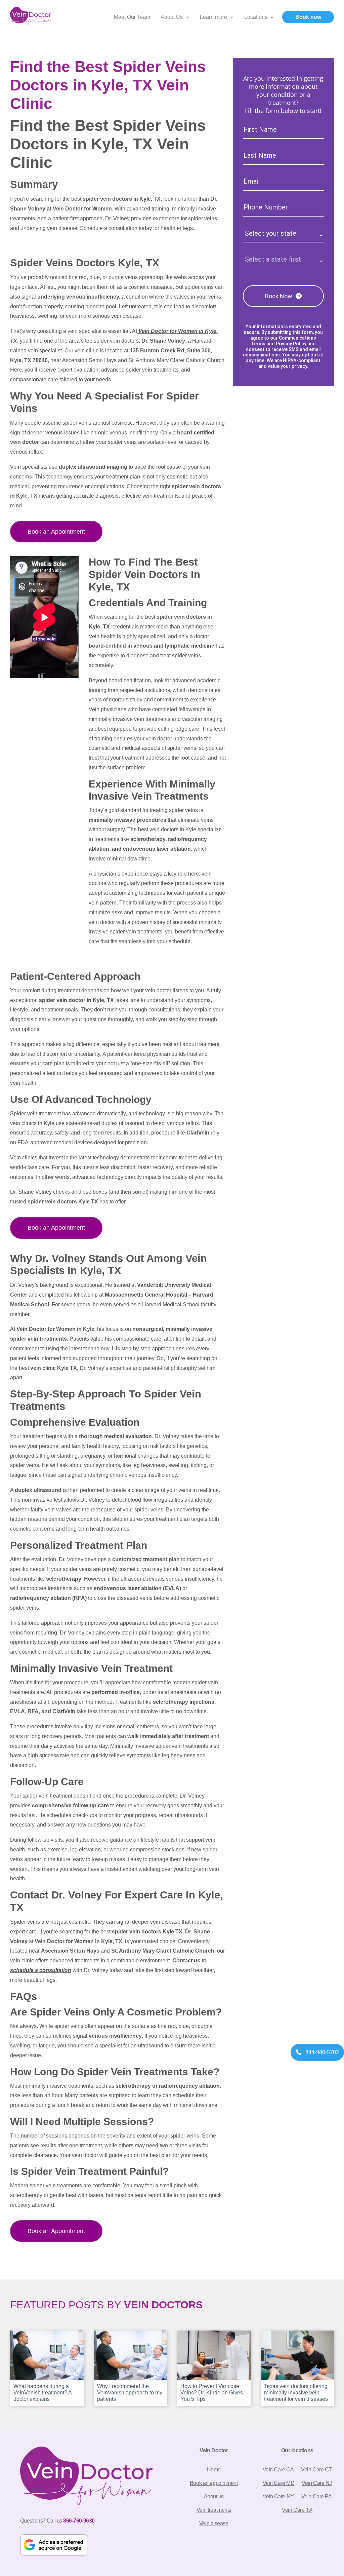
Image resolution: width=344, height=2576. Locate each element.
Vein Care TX (297, 2510)
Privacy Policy (291, 344)
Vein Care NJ (317, 2483)
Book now (308, 17)
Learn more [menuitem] (213, 17)
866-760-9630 (79, 2521)
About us (214, 2496)
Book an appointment (214, 2483)
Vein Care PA (317, 2496)
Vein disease (214, 2523)
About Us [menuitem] (172, 17)
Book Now (279, 296)
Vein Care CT (316, 2470)
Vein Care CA (278, 2470)
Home (214, 2470)
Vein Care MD (279, 2483)
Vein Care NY (278, 2496)
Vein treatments (214, 2510)
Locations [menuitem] (256, 17)
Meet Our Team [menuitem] (132, 17)
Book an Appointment (56, 532)
